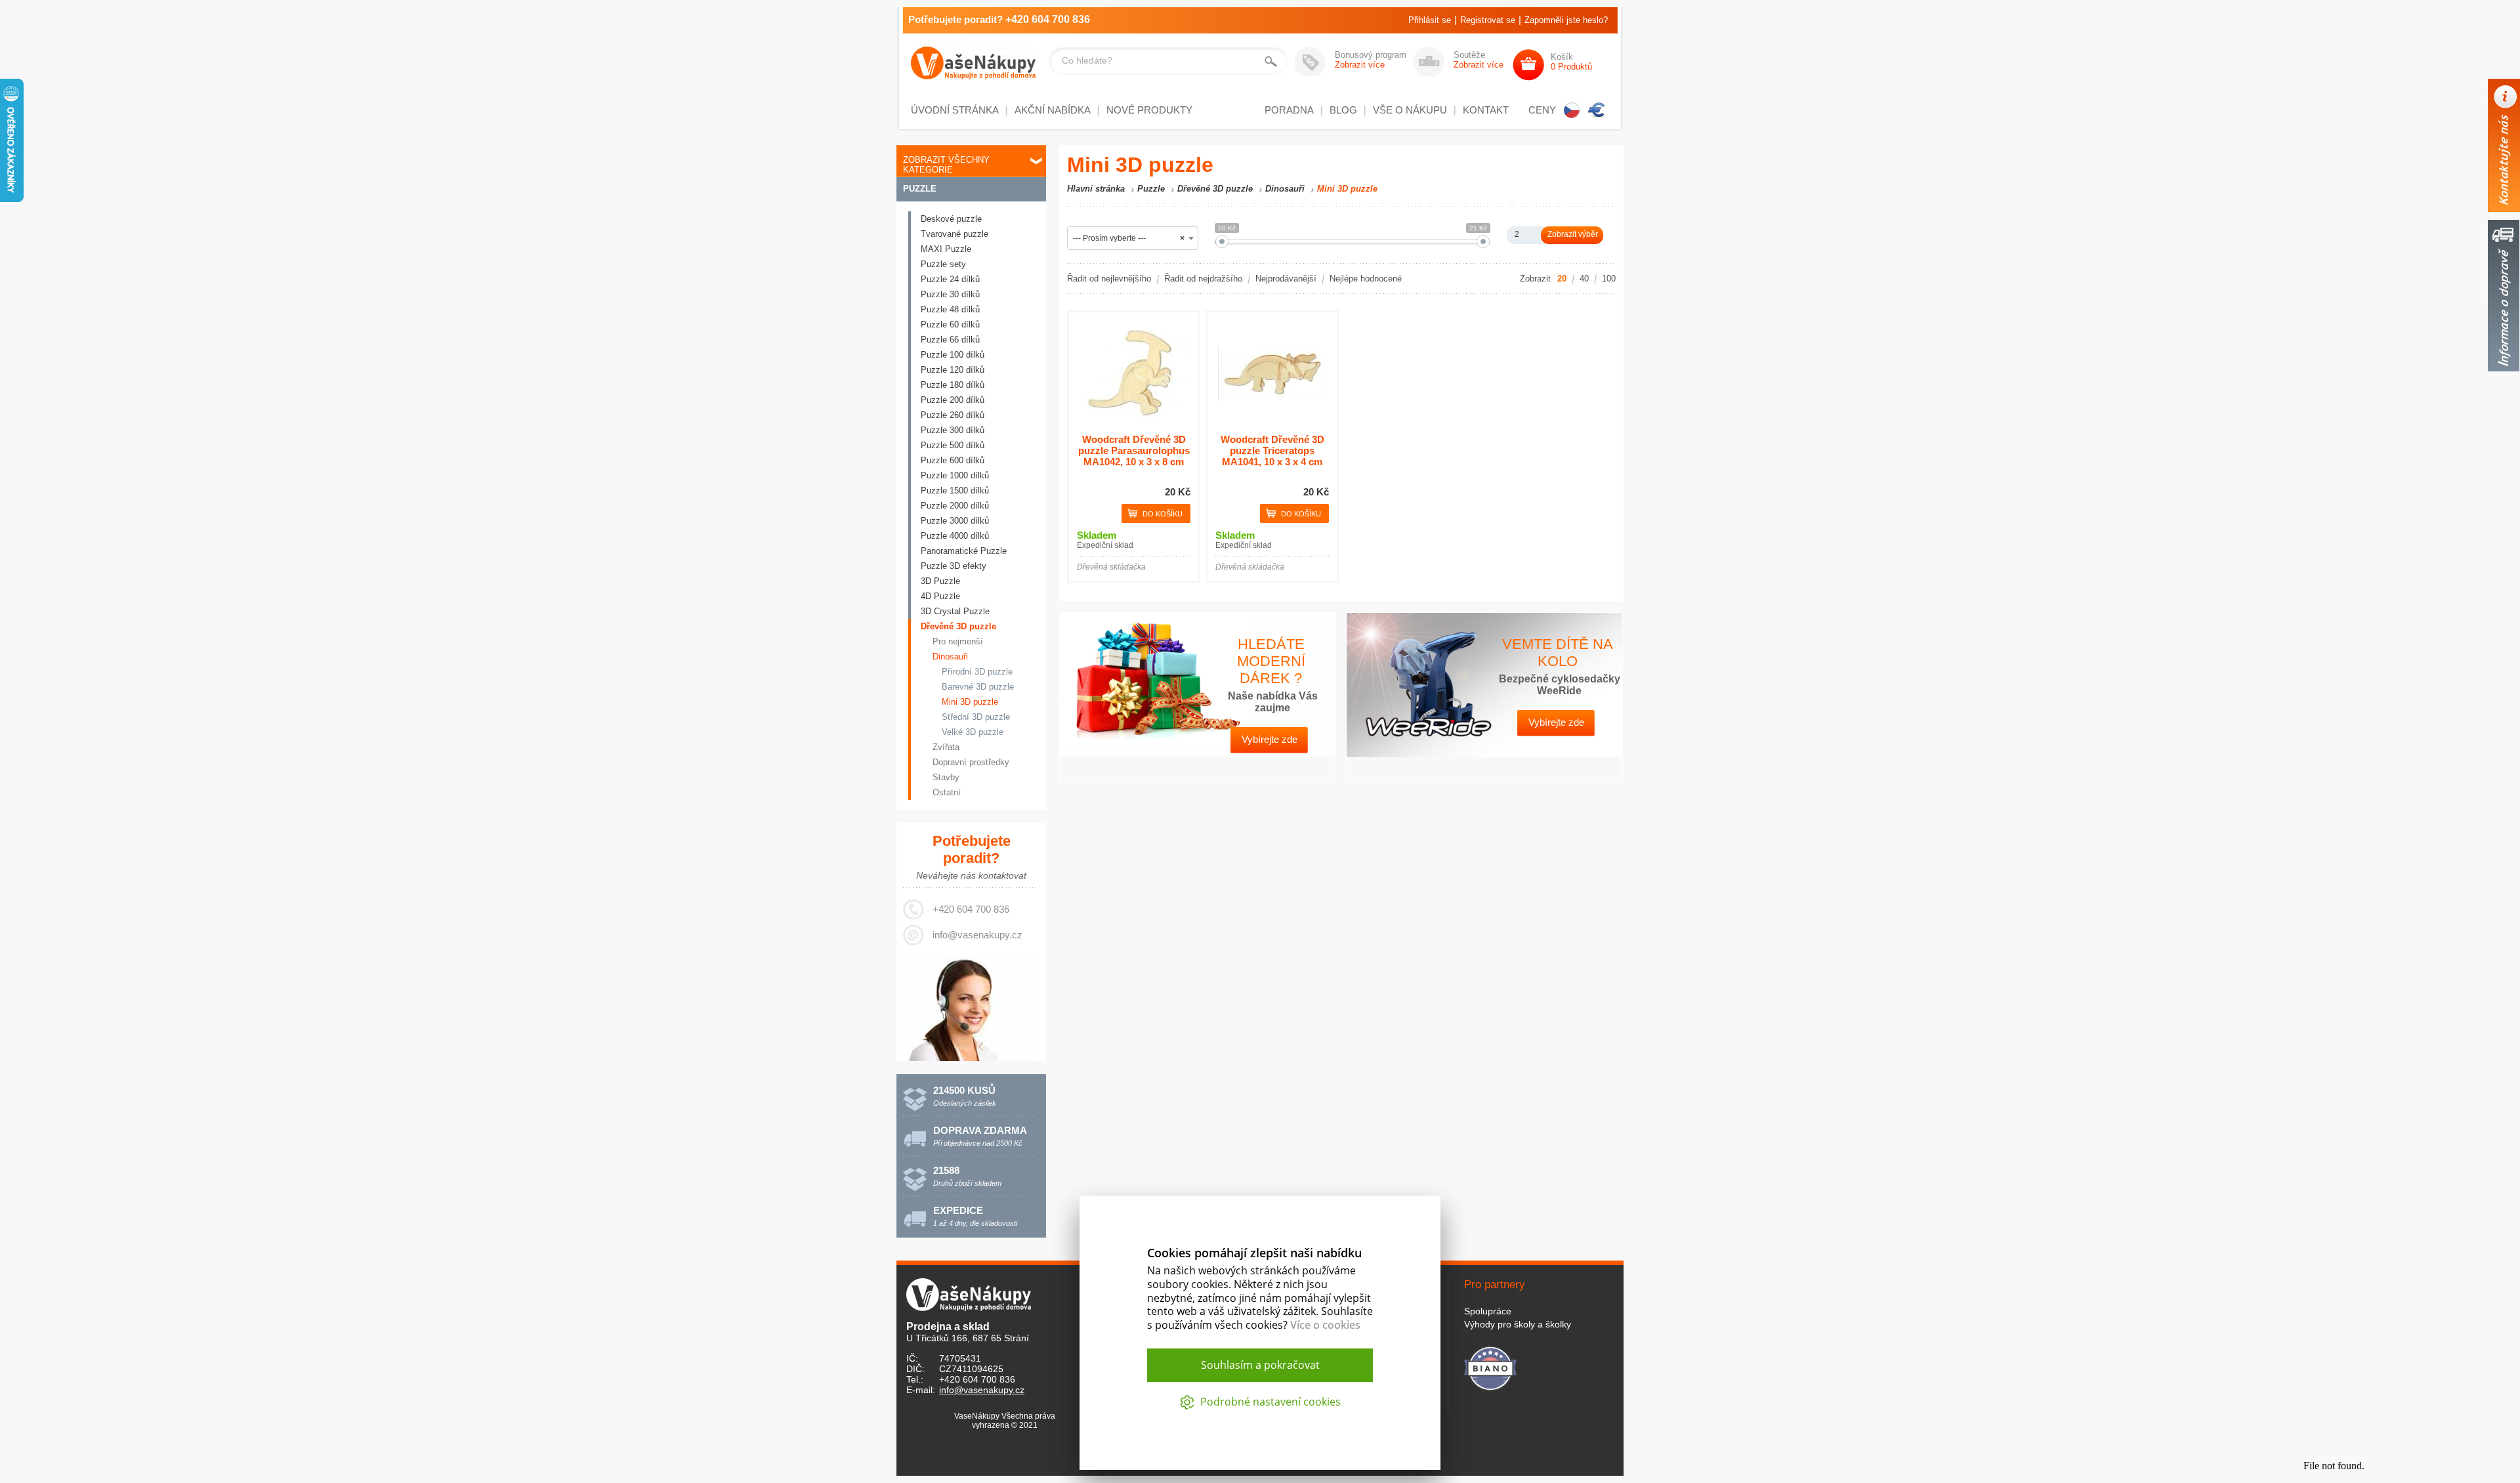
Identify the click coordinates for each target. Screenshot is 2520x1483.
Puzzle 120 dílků (953, 370)
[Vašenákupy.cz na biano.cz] (1490, 1367)
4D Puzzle (940, 596)
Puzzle (920, 189)
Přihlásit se (1430, 20)
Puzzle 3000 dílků (955, 521)
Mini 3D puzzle (970, 702)
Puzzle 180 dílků (953, 385)
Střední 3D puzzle (976, 717)
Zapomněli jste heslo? (1566, 20)
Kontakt (1486, 110)
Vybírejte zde (1270, 739)
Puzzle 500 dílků (953, 445)
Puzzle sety (943, 264)
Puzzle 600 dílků (953, 460)
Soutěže (1479, 60)
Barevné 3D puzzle (978, 687)
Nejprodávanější (1286, 279)
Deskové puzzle (951, 219)
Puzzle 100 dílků (953, 355)
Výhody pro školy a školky (1518, 1324)
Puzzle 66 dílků (950, 340)
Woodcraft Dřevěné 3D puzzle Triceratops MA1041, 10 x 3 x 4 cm (1272, 450)
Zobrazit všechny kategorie (946, 165)
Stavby (946, 777)
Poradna (1289, 110)
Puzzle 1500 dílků (955, 491)
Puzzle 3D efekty (954, 566)
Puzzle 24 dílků (950, 279)
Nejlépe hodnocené (1366, 279)
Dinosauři (950, 657)
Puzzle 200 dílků (953, 400)
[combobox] (1133, 238)
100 (1609, 279)
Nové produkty (1149, 110)
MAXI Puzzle (946, 249)
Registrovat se (1488, 20)
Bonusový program (1371, 60)
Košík (1571, 62)
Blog (1343, 110)
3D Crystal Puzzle (955, 611)
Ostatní (947, 792)
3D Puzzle (940, 581)
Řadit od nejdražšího (1203, 279)
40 (1584, 279)
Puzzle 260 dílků (953, 415)
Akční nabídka (1053, 110)
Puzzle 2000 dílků (955, 506)
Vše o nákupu (1410, 110)
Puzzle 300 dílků (953, 430)
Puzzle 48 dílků (950, 309)
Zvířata (946, 747)
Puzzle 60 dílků (950, 324)
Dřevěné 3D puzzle (958, 626)
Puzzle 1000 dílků (955, 475)
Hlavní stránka (1096, 189)
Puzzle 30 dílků (950, 294)
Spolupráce (1488, 1311)
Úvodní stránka (955, 110)
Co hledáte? (1087, 60)
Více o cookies (1325, 1325)
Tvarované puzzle (955, 234)
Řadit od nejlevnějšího (1109, 279)
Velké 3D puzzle (973, 732)
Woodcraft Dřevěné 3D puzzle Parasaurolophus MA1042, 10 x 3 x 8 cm (1134, 450)
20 (1562, 279)
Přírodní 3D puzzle (977, 672)
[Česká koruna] (1572, 110)
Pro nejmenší (958, 641)
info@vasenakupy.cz (977, 935)
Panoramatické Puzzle (964, 551)
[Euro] (1597, 110)
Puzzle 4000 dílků (955, 536)
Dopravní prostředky (971, 762)
